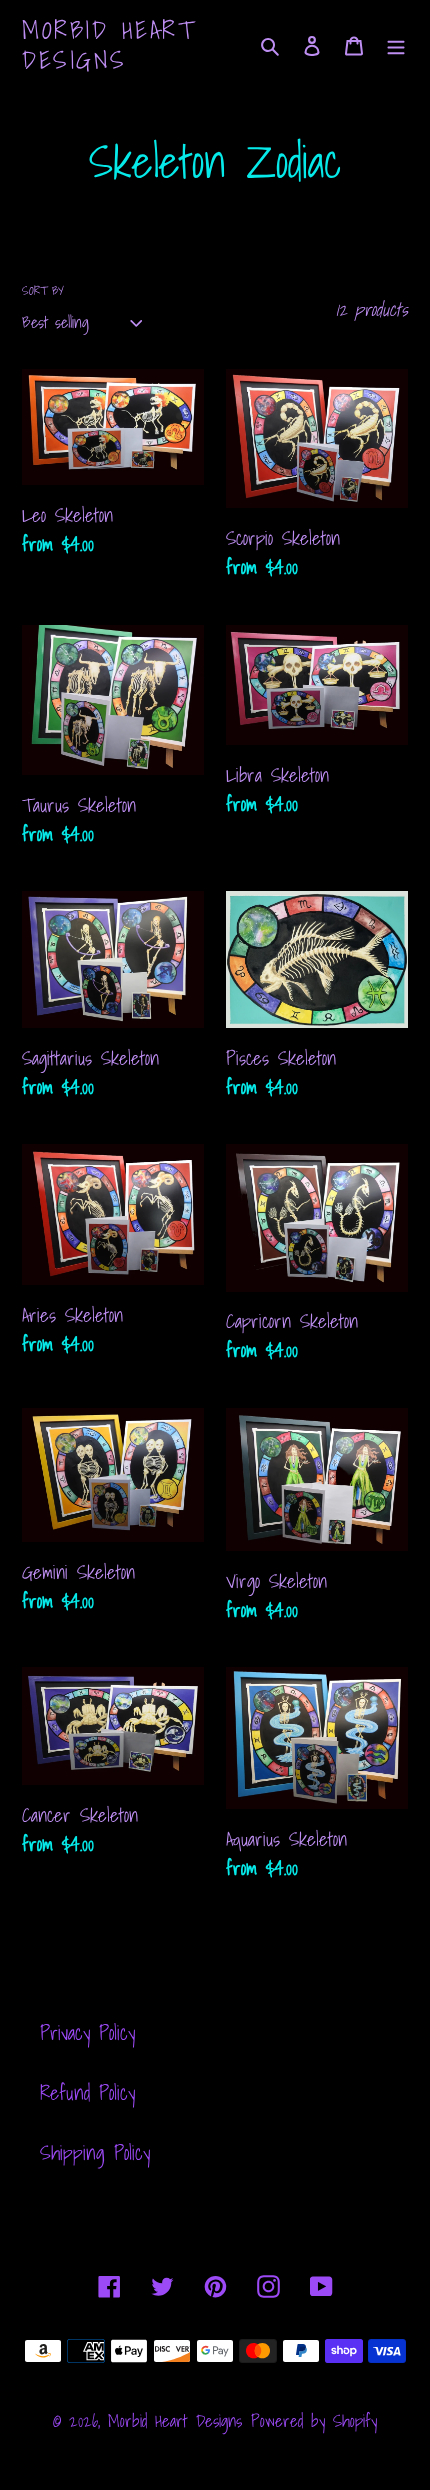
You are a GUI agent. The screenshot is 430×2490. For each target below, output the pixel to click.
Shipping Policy (95, 2153)
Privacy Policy (87, 2033)
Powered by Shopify (314, 2420)
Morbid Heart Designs (108, 45)
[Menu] (396, 45)
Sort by (43, 291)
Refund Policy (87, 2093)
